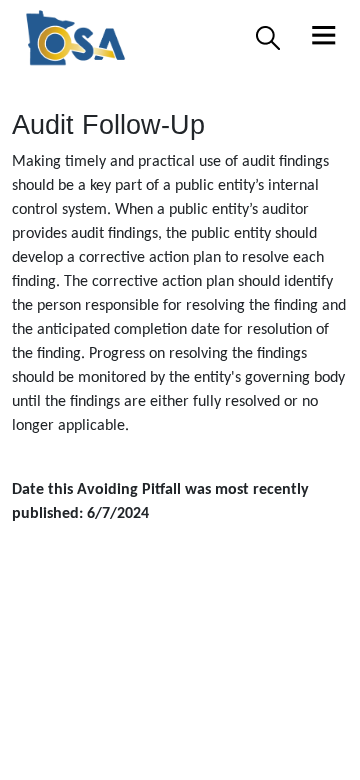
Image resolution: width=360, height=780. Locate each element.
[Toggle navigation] (324, 38)
